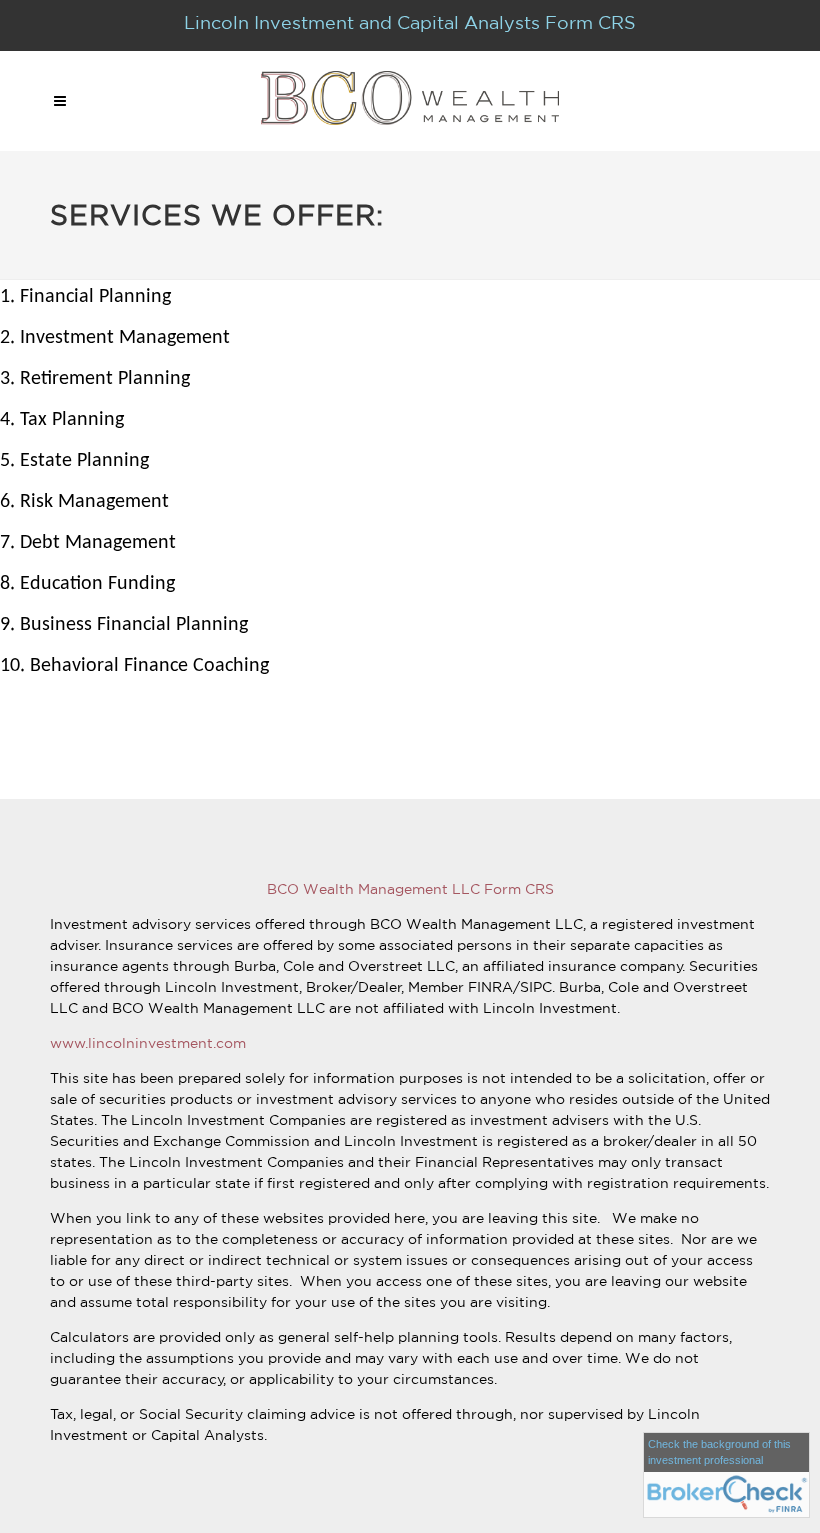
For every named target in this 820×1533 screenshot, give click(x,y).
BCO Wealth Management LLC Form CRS (410, 889)
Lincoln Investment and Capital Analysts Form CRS (410, 22)
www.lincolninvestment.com (148, 1043)
